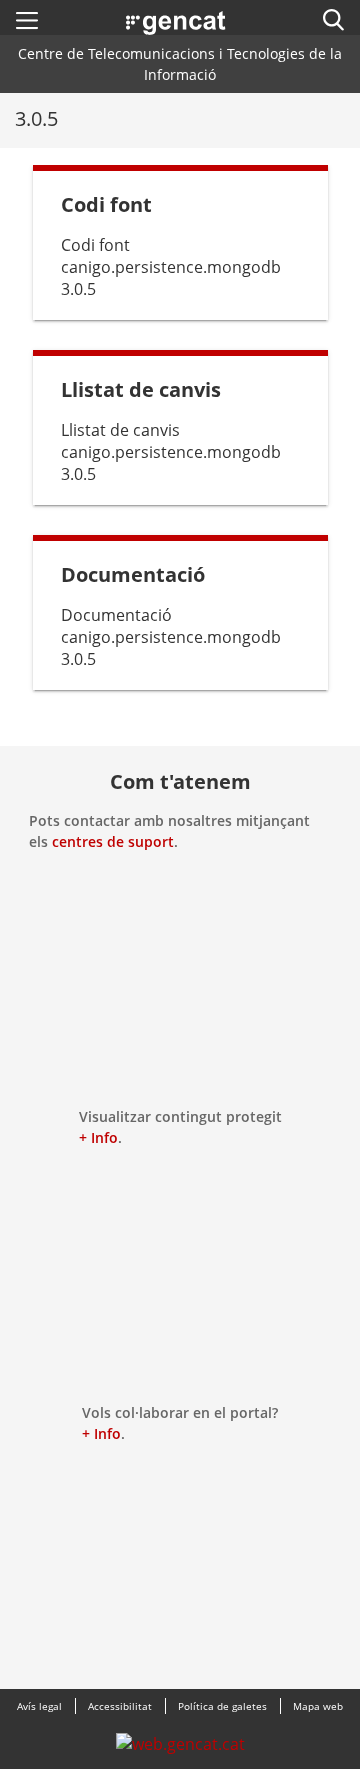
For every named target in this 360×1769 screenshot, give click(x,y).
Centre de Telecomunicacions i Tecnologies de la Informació (180, 64)
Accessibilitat (120, 1706)
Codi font (106, 204)
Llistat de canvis (141, 389)
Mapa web (318, 1706)
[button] (27, 20)
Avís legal (39, 1706)
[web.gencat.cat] (180, 1749)
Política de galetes (222, 1706)
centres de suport (113, 841)
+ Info (98, 1137)
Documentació (133, 574)
